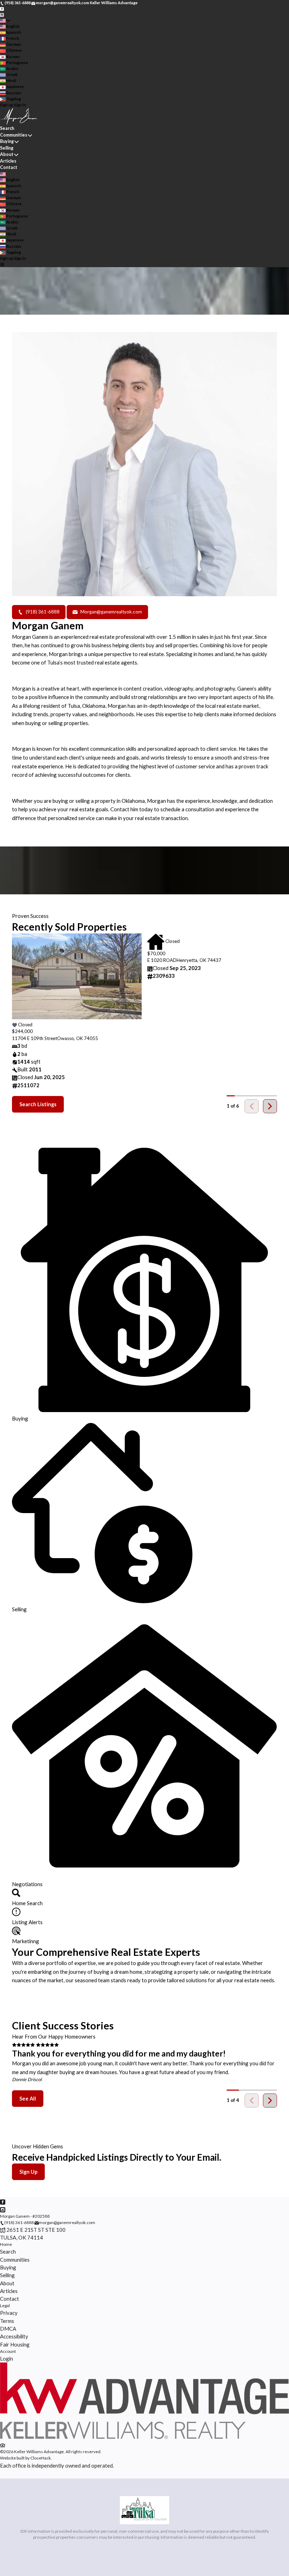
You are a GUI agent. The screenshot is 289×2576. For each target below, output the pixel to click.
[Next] (270, 1106)
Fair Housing (15, 2344)
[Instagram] (20, 825)
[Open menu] (2, 264)
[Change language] (5, 21)
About (7, 154)
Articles (8, 161)
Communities (14, 135)
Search (7, 128)
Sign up (7, 105)
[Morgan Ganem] (144, 2438)
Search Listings (38, 1104)
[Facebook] (15, 825)
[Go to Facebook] (2, 9)
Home (6, 2244)
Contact (9, 167)
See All (28, 2099)
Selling (7, 148)
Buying (7, 141)
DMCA (8, 2329)
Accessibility (14, 2336)
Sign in (20, 105)
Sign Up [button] (28, 2172)
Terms (7, 2321)
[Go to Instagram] (2, 14)
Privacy (9, 2313)
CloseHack (41, 2458)
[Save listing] (14, 1025)
